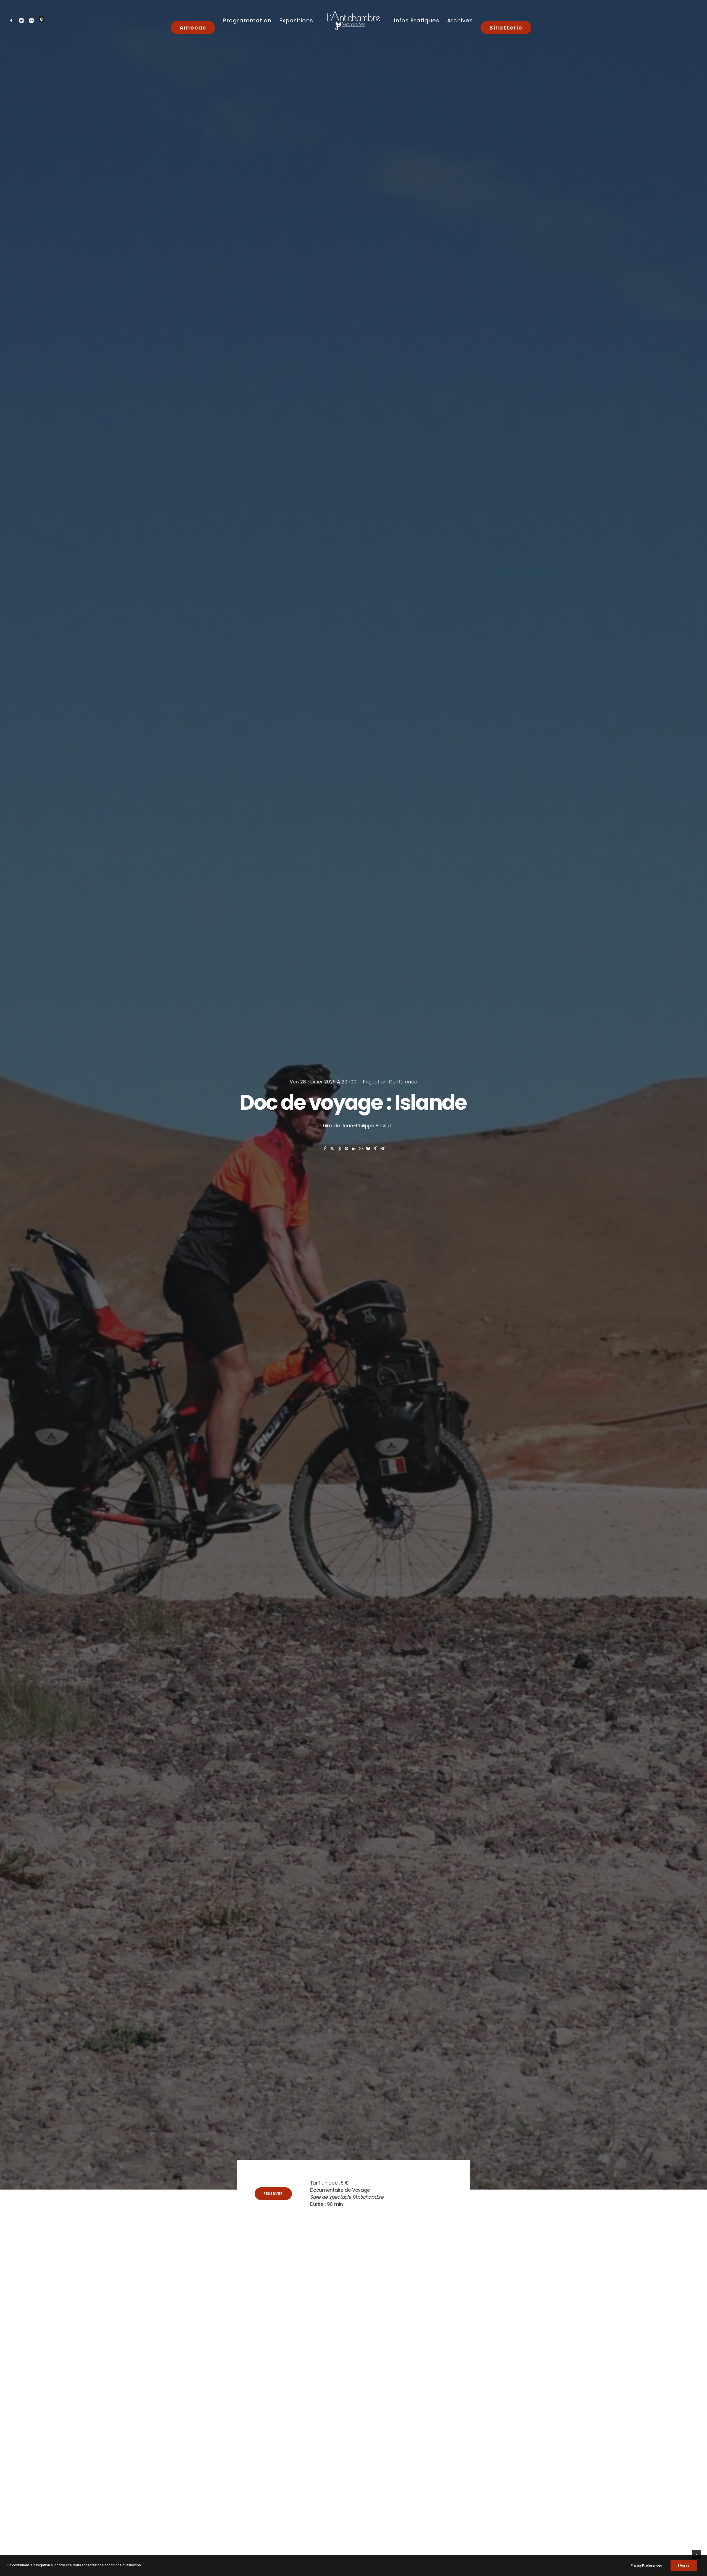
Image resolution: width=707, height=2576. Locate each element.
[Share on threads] (339, 1149)
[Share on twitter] (332, 1149)
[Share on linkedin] (353, 1149)
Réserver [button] (273, 2194)
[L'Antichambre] (353, 20)
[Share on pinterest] (346, 1149)
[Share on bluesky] (368, 1149)
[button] (13, 20)
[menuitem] (13, 20)
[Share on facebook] (325, 1149)
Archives (460, 20)
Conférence (403, 1082)
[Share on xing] (375, 1149)
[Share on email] (382, 1149)
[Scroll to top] (697, 2554)
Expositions (296, 20)
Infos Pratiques (417, 20)
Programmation (247, 20)
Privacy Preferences (646, 2566)
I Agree (684, 2566)
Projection (375, 1082)
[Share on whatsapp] (361, 1149)
